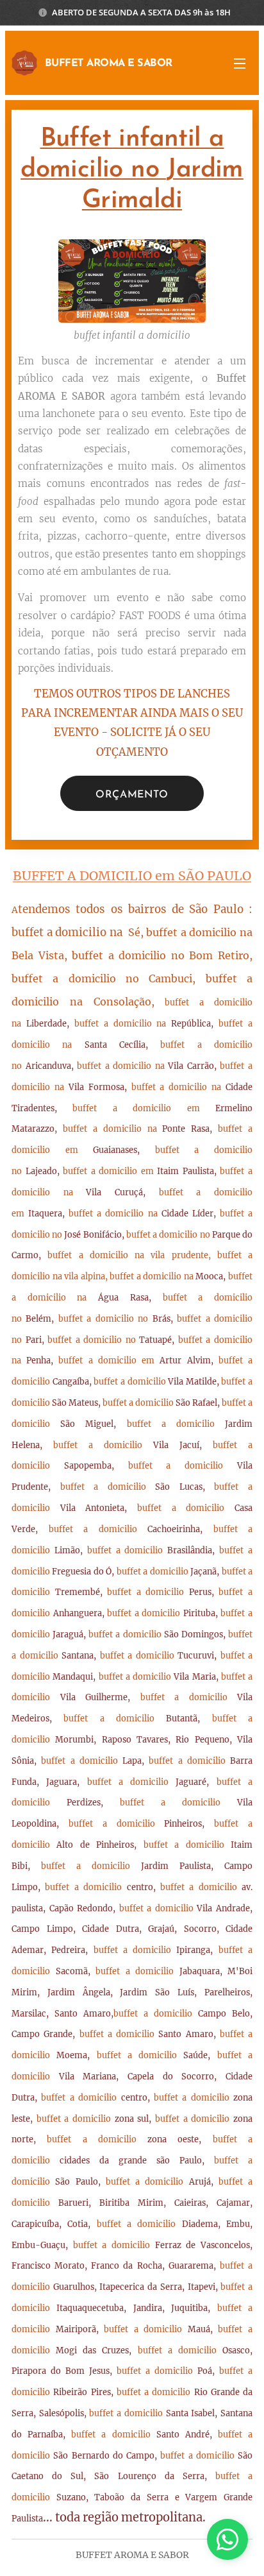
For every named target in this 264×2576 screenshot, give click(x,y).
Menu (240, 63)
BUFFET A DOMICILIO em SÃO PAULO (132, 876)
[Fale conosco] (227, 2539)
